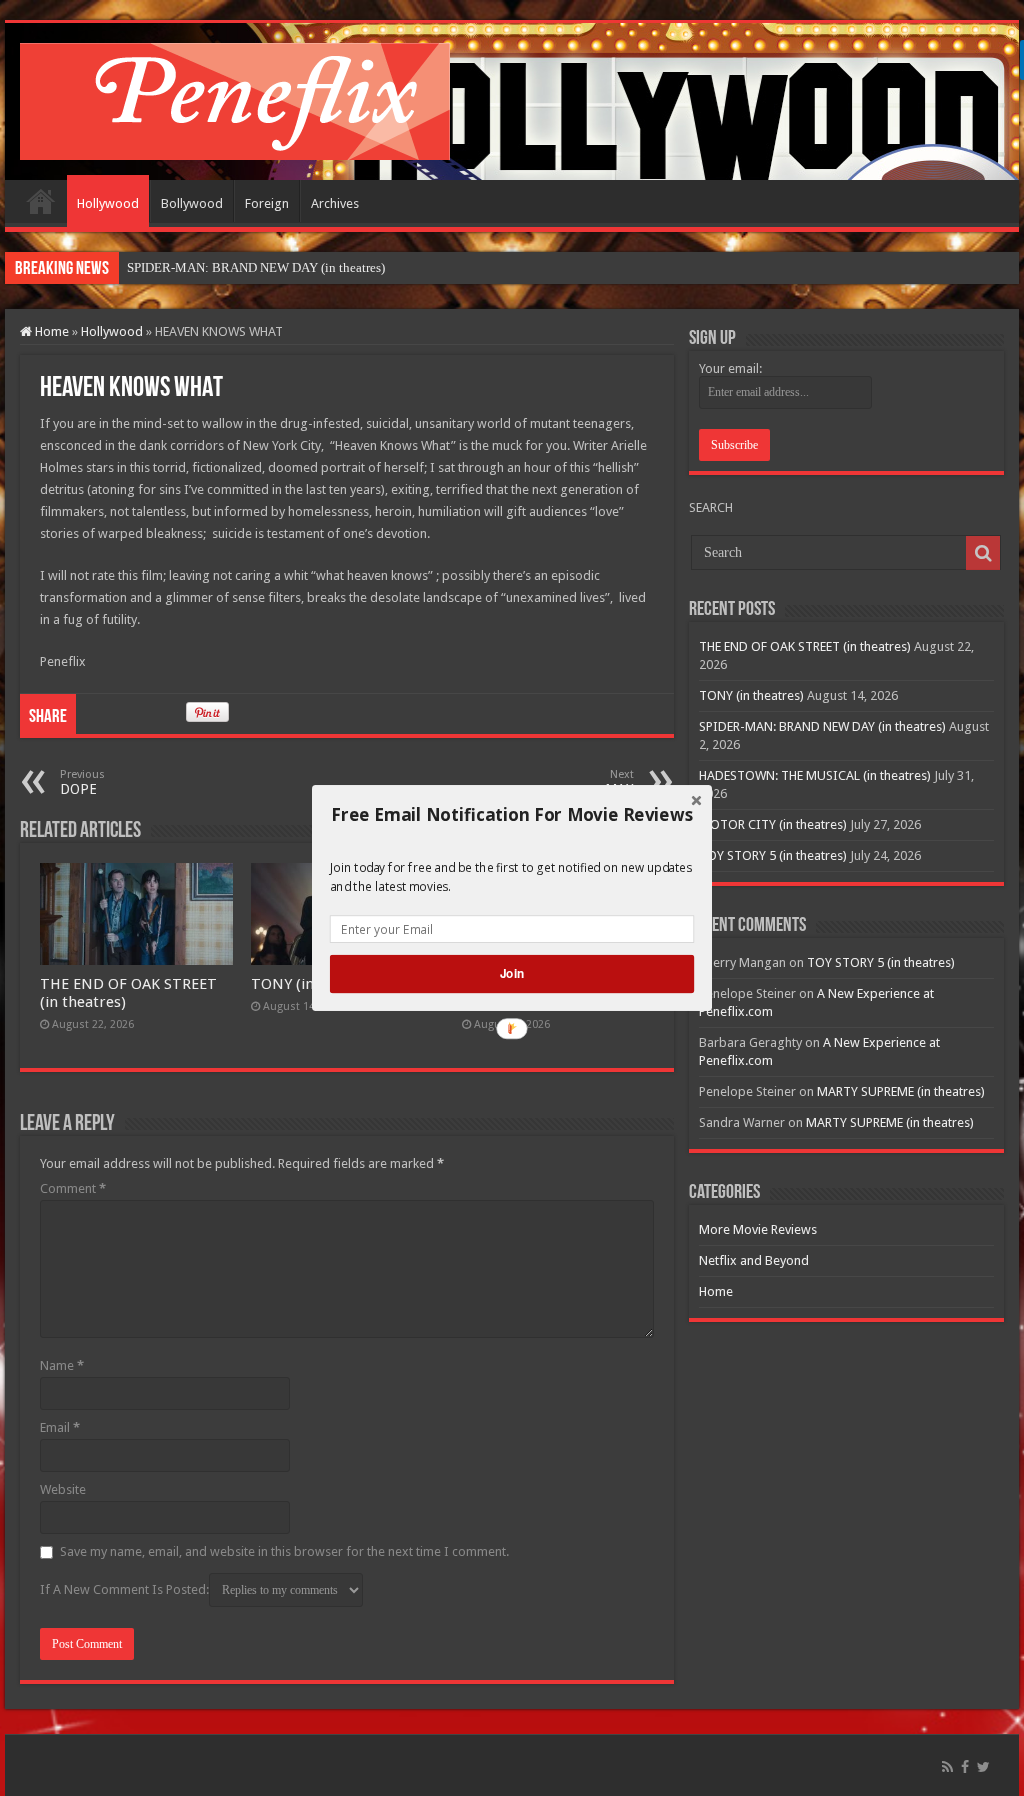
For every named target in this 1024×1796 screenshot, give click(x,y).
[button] (512, 815)
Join (512, 973)
